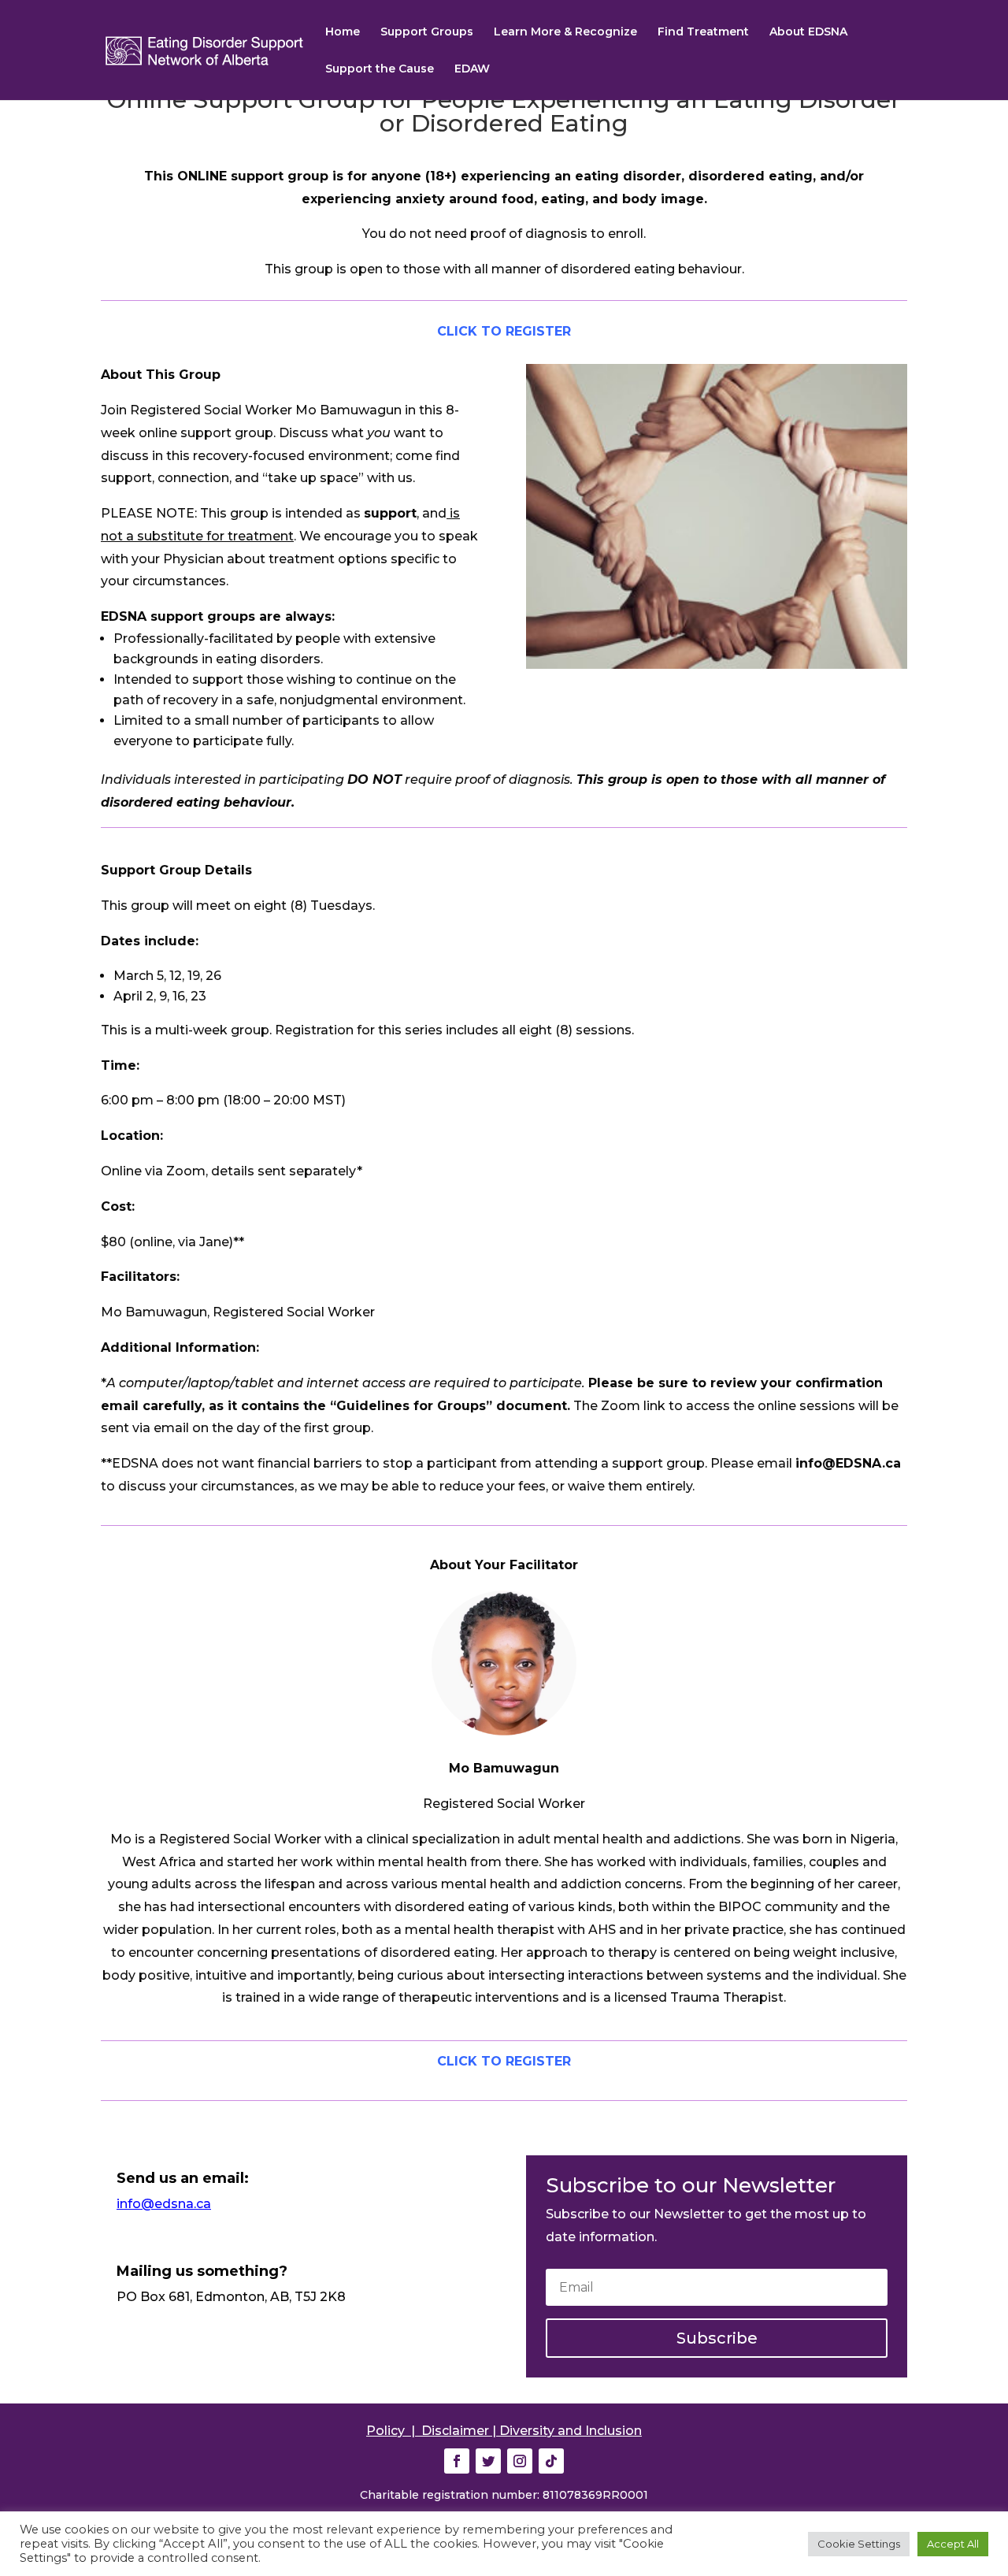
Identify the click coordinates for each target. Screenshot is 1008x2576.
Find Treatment (703, 32)
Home (343, 32)
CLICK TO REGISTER (504, 331)
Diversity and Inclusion (571, 2431)
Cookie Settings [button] (859, 2544)
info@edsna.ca (164, 2204)
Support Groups (427, 32)
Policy (385, 2431)
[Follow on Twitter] (488, 2461)
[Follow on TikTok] (551, 2461)
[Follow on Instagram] (520, 2461)
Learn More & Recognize (565, 32)
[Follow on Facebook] (457, 2461)
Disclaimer (455, 2431)
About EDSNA (808, 32)
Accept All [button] (953, 2544)
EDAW (472, 69)
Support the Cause (380, 69)
